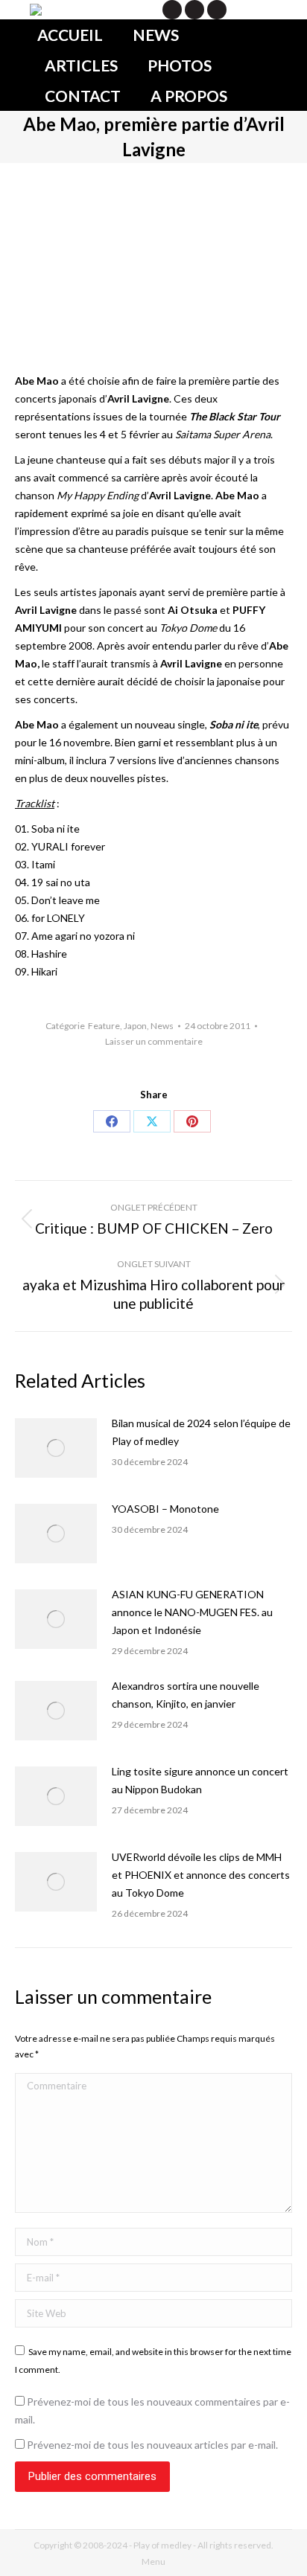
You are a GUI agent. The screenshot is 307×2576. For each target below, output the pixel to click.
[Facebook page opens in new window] (194, 10)
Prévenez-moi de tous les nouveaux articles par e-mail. (152, 2445)
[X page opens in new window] (172, 10)
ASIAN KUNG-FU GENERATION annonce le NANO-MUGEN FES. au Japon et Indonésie (192, 1612)
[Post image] (56, 1448)
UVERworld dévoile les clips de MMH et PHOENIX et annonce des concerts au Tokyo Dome (201, 1875)
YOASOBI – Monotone (165, 1509)
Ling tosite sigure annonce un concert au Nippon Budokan (200, 1780)
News (162, 1026)
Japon (135, 1026)
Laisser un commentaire (154, 1041)
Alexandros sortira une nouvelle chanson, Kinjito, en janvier (186, 1695)
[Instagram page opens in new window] (217, 10)
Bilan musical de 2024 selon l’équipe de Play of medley (201, 1432)
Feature (104, 1026)
